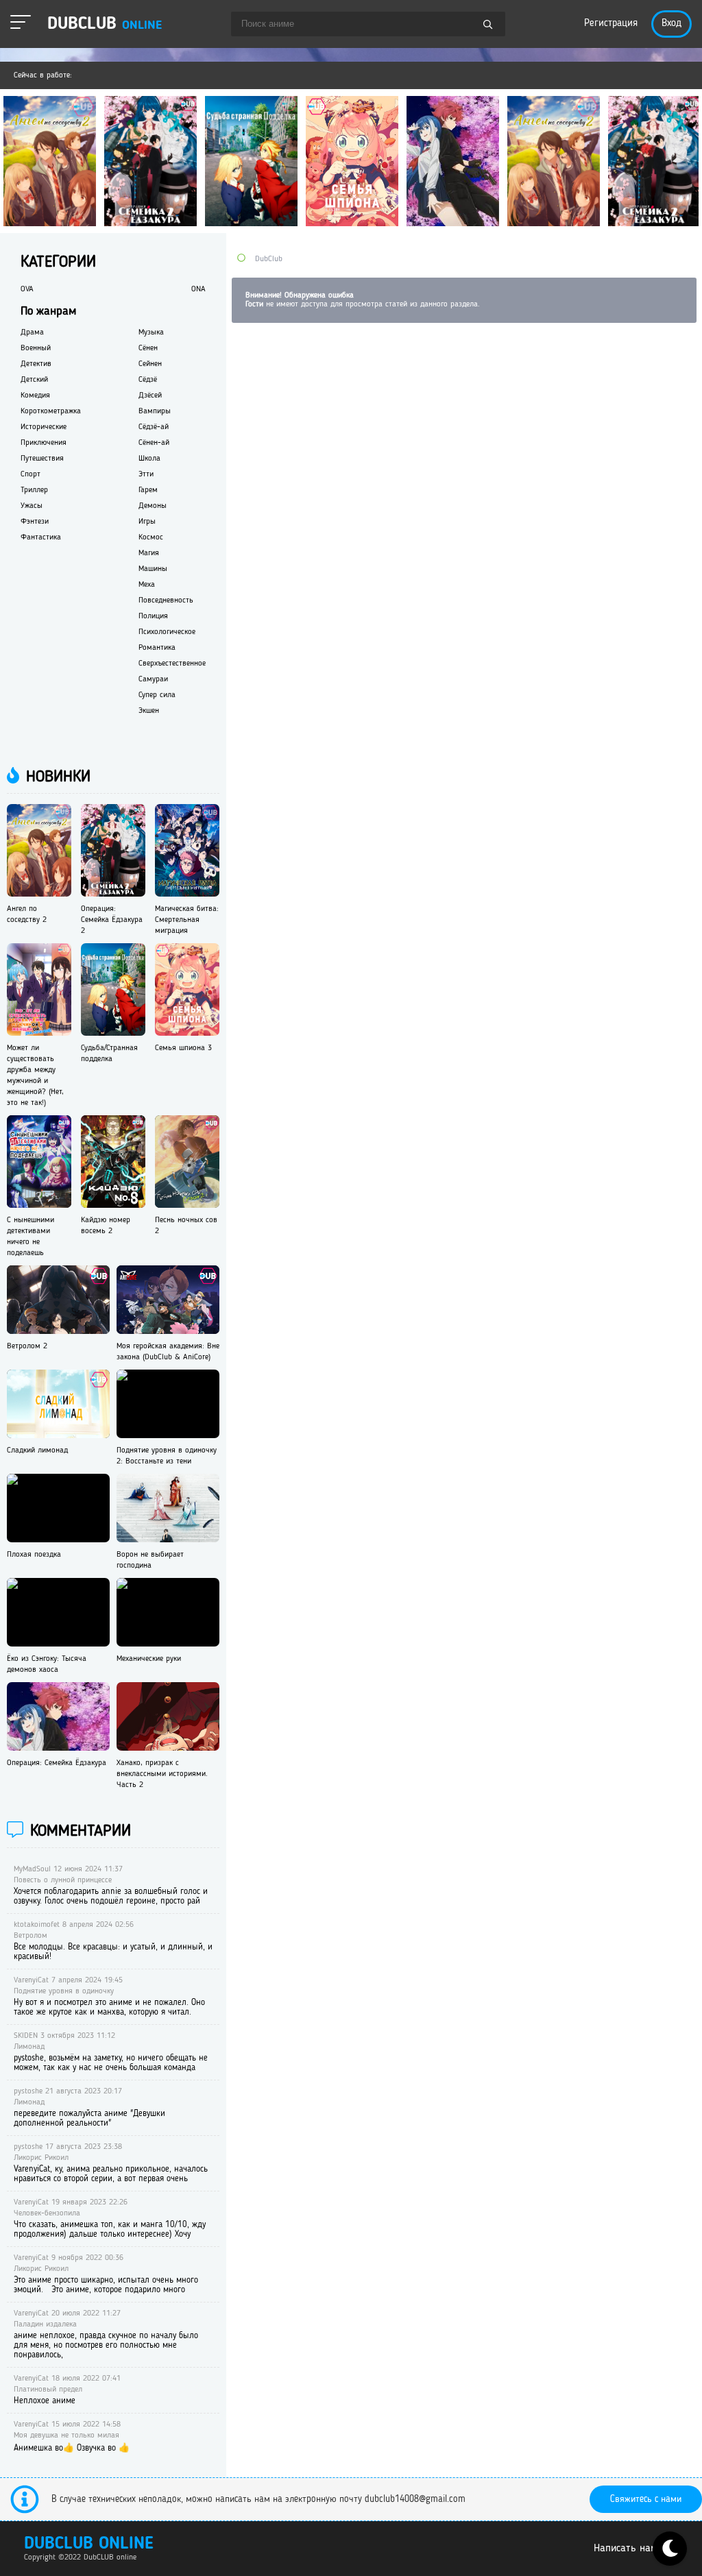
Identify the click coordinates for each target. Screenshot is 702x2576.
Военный (36, 348)
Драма (32, 332)
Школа (149, 459)
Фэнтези (35, 522)
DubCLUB (105, 24)
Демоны (153, 506)
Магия (149, 553)
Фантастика (41, 537)
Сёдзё (148, 380)
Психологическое (167, 632)
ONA (198, 289)
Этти (146, 474)
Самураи (153, 679)
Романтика (157, 648)
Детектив (36, 364)
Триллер (34, 490)
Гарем (148, 490)
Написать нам (626, 2549)
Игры (147, 522)
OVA (27, 289)
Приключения (44, 443)
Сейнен (150, 364)
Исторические (44, 427)
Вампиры (155, 411)
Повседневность (166, 600)
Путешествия (42, 459)
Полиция (153, 616)
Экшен (149, 711)
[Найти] (488, 25)
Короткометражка (51, 411)
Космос (151, 537)
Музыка (151, 332)
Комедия (35, 396)
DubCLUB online (89, 2544)
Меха (147, 585)
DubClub (269, 259)
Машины (153, 569)
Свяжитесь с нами (646, 2499)
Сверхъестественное (172, 664)
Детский (34, 380)
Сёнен (148, 348)
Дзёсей (150, 396)
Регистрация (611, 24)
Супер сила (157, 695)
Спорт (31, 474)
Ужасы (32, 506)
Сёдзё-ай (154, 427)
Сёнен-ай (154, 443)
